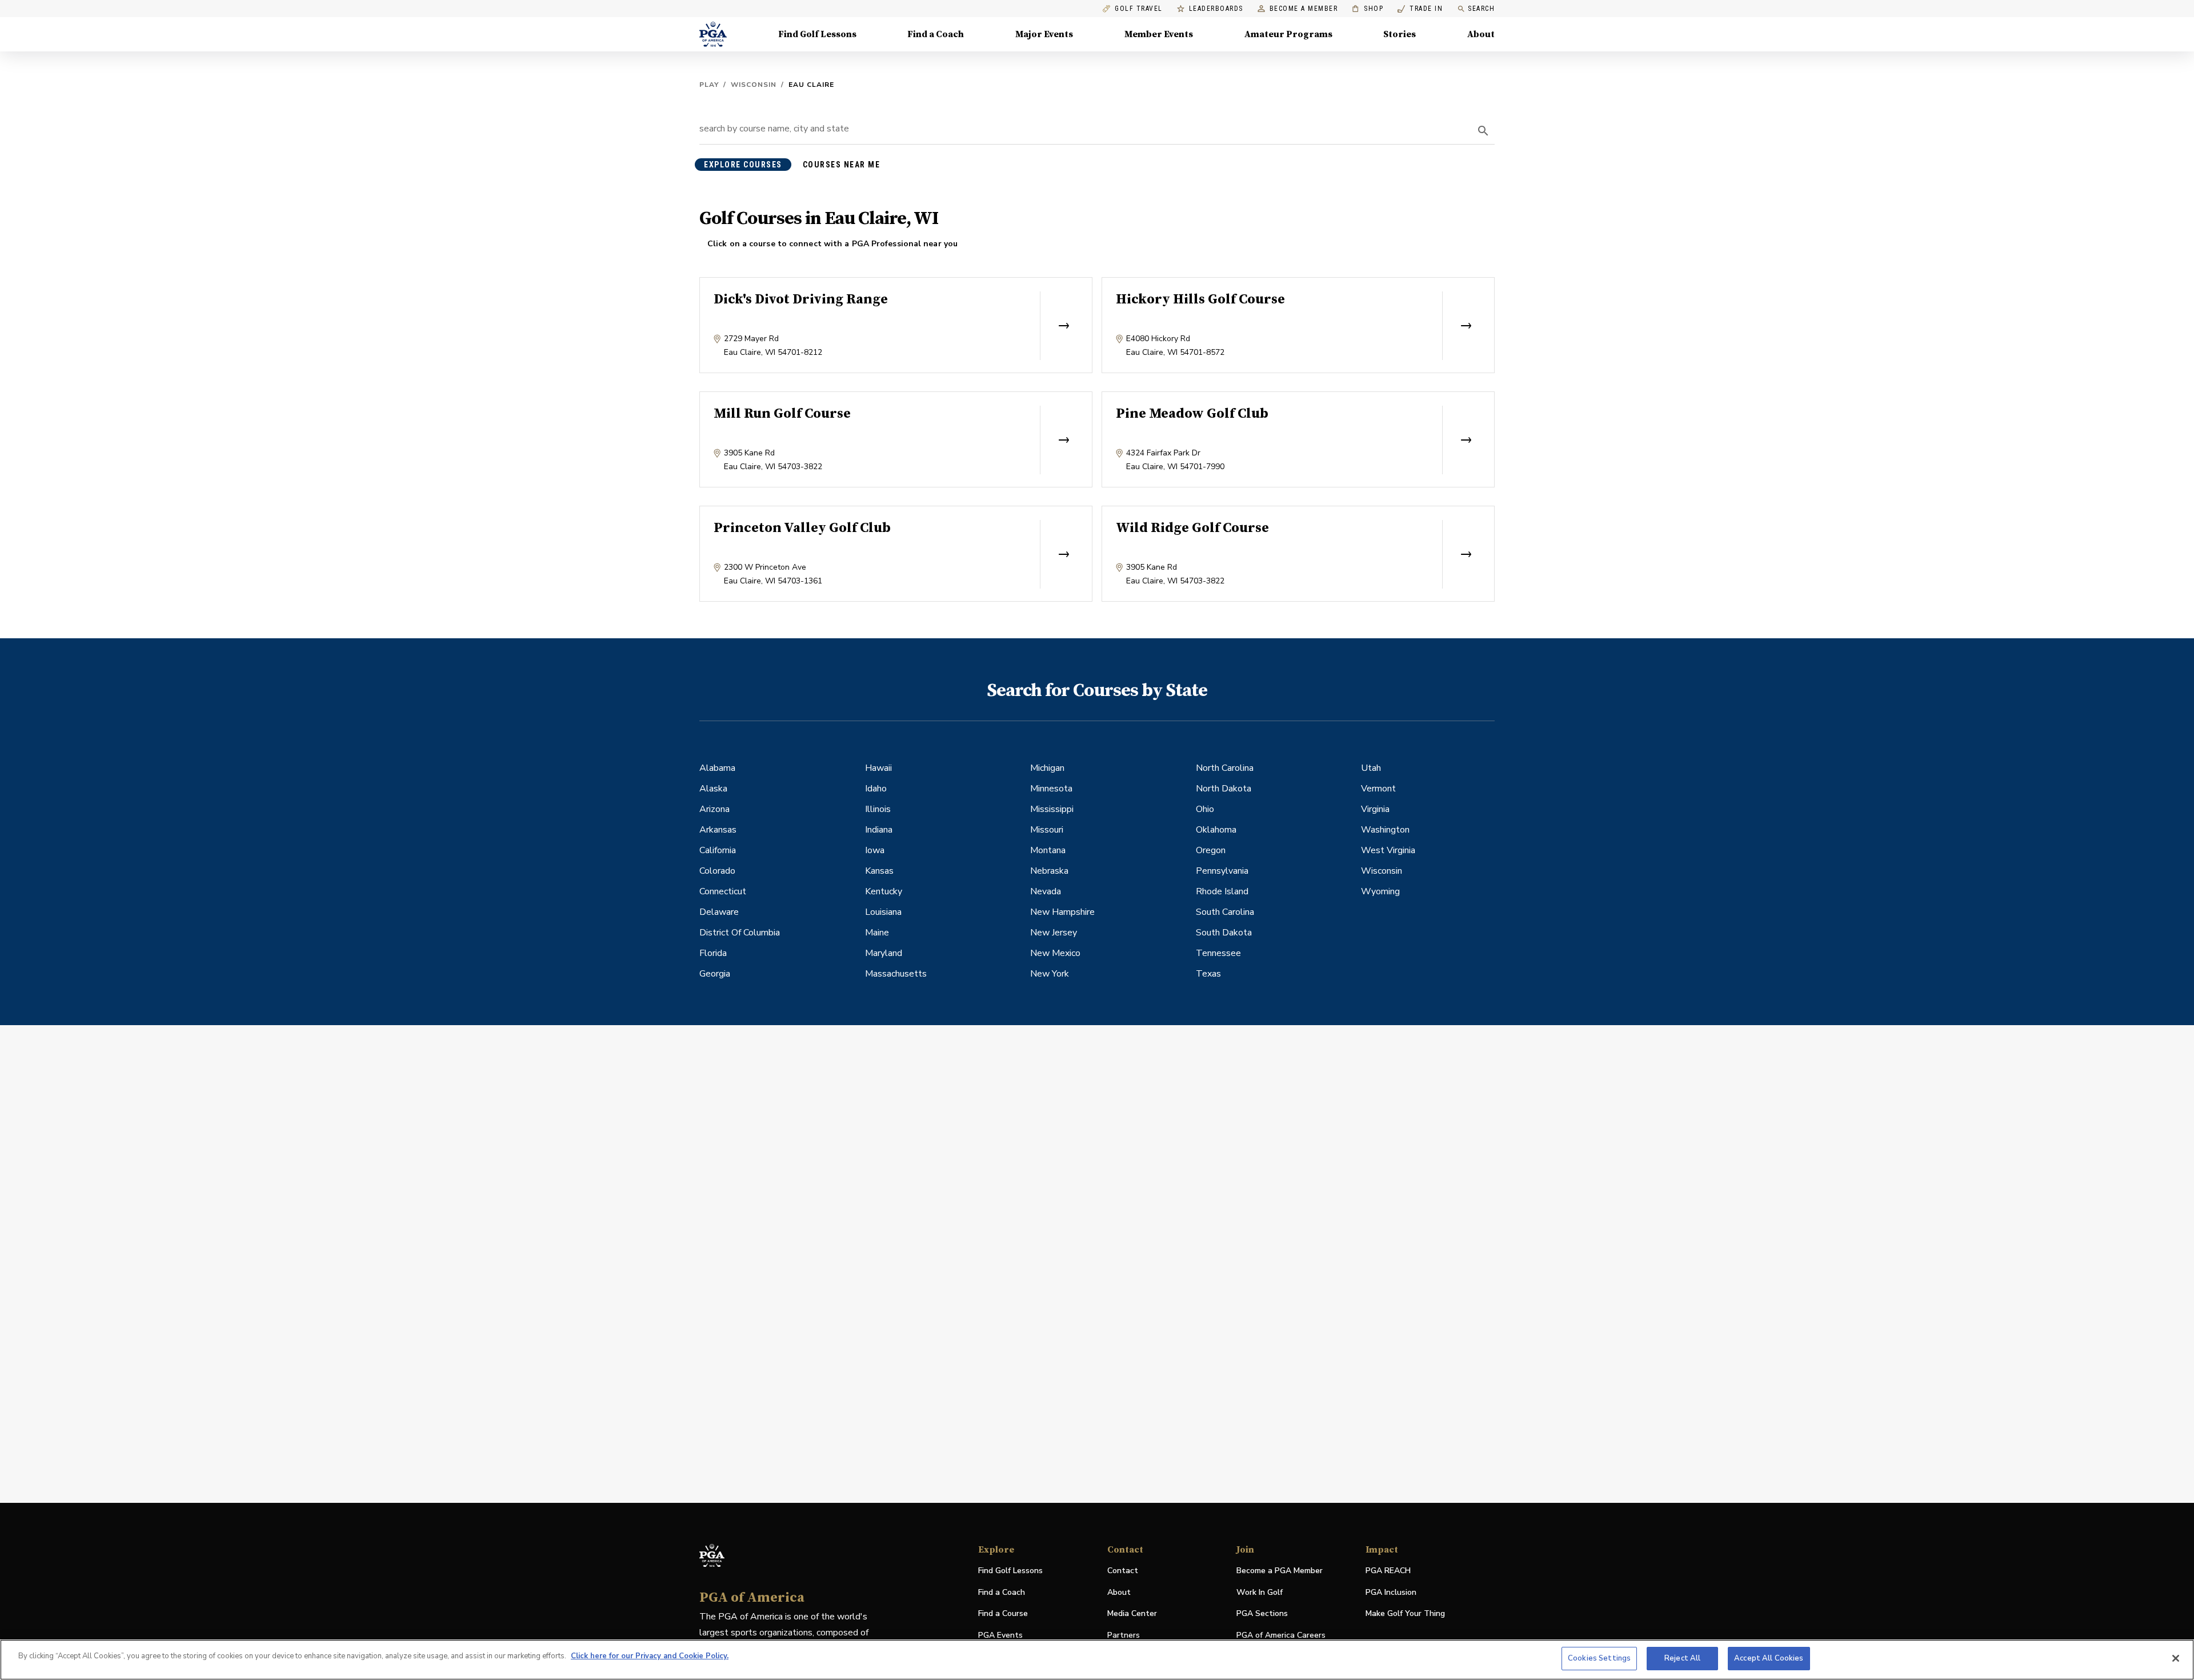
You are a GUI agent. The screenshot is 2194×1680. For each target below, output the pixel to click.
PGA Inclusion (1391, 1592)
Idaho (876, 789)
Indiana (879, 830)
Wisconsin (754, 85)
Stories (1400, 34)
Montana (1048, 850)
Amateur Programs (1288, 34)
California (718, 850)
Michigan (1047, 768)
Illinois (878, 809)
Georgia (715, 974)
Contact (1123, 1571)
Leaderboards (1216, 9)
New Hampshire (1062, 912)
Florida (713, 953)
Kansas (879, 871)
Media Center (1132, 1614)
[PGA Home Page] (713, 34)
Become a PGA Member (1280, 1571)
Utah (1371, 768)
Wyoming (1380, 891)
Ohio (1205, 809)
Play (709, 85)
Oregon (1211, 850)
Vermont (1378, 789)
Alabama (717, 768)
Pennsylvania (1222, 871)
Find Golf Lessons (817, 34)
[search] (1483, 131)
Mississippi (1052, 809)
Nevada (1046, 891)
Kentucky (884, 891)
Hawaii (878, 768)
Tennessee (1218, 953)
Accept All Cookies (1769, 1658)
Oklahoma (1216, 830)
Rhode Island (1222, 891)
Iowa (875, 850)
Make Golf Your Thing (1405, 1614)
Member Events (1159, 34)
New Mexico (1055, 953)
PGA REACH (1388, 1571)
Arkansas (718, 830)
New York (1050, 974)
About (1481, 34)
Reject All (1682, 1658)
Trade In (1420, 9)
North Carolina (1225, 768)
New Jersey (1054, 933)
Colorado (717, 871)
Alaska (713, 789)
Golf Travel (1139, 9)
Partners (1124, 1635)
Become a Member (1304, 9)
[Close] (2176, 1658)
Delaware (719, 912)
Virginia (1375, 809)
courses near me (842, 165)
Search (1481, 9)
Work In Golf (1260, 1592)
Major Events (1044, 34)
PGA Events (1000, 1635)
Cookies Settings (1599, 1658)
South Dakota (1224, 933)
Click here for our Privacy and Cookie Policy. (650, 1656)
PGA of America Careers (1281, 1636)
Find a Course (1003, 1613)
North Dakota (1224, 789)
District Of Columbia (740, 933)
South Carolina (1225, 912)
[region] (1097, 1660)
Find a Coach (936, 34)
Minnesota (1051, 789)
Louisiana (883, 912)
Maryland (884, 953)
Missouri (1047, 830)
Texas (1208, 974)
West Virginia (1388, 850)
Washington (1385, 830)
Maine (877, 933)
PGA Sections (1262, 1613)
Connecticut (723, 891)
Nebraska (1049, 871)
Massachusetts (896, 974)
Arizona (714, 809)
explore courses (743, 165)
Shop (1368, 9)
